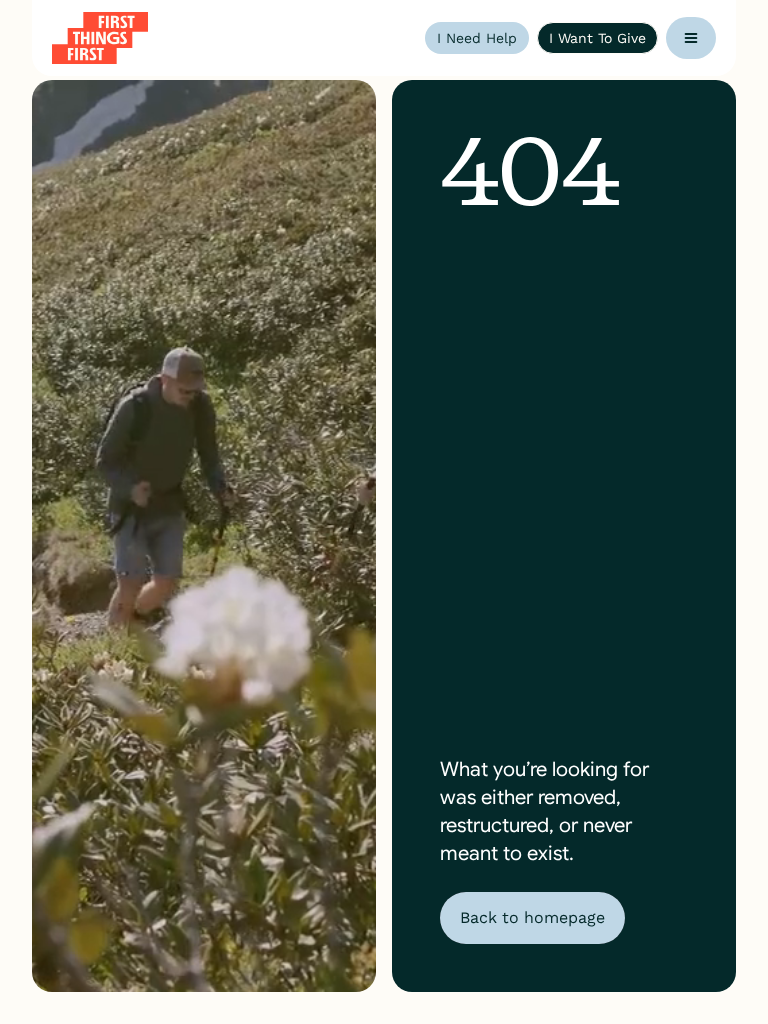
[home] (100, 38)
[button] (691, 38)
